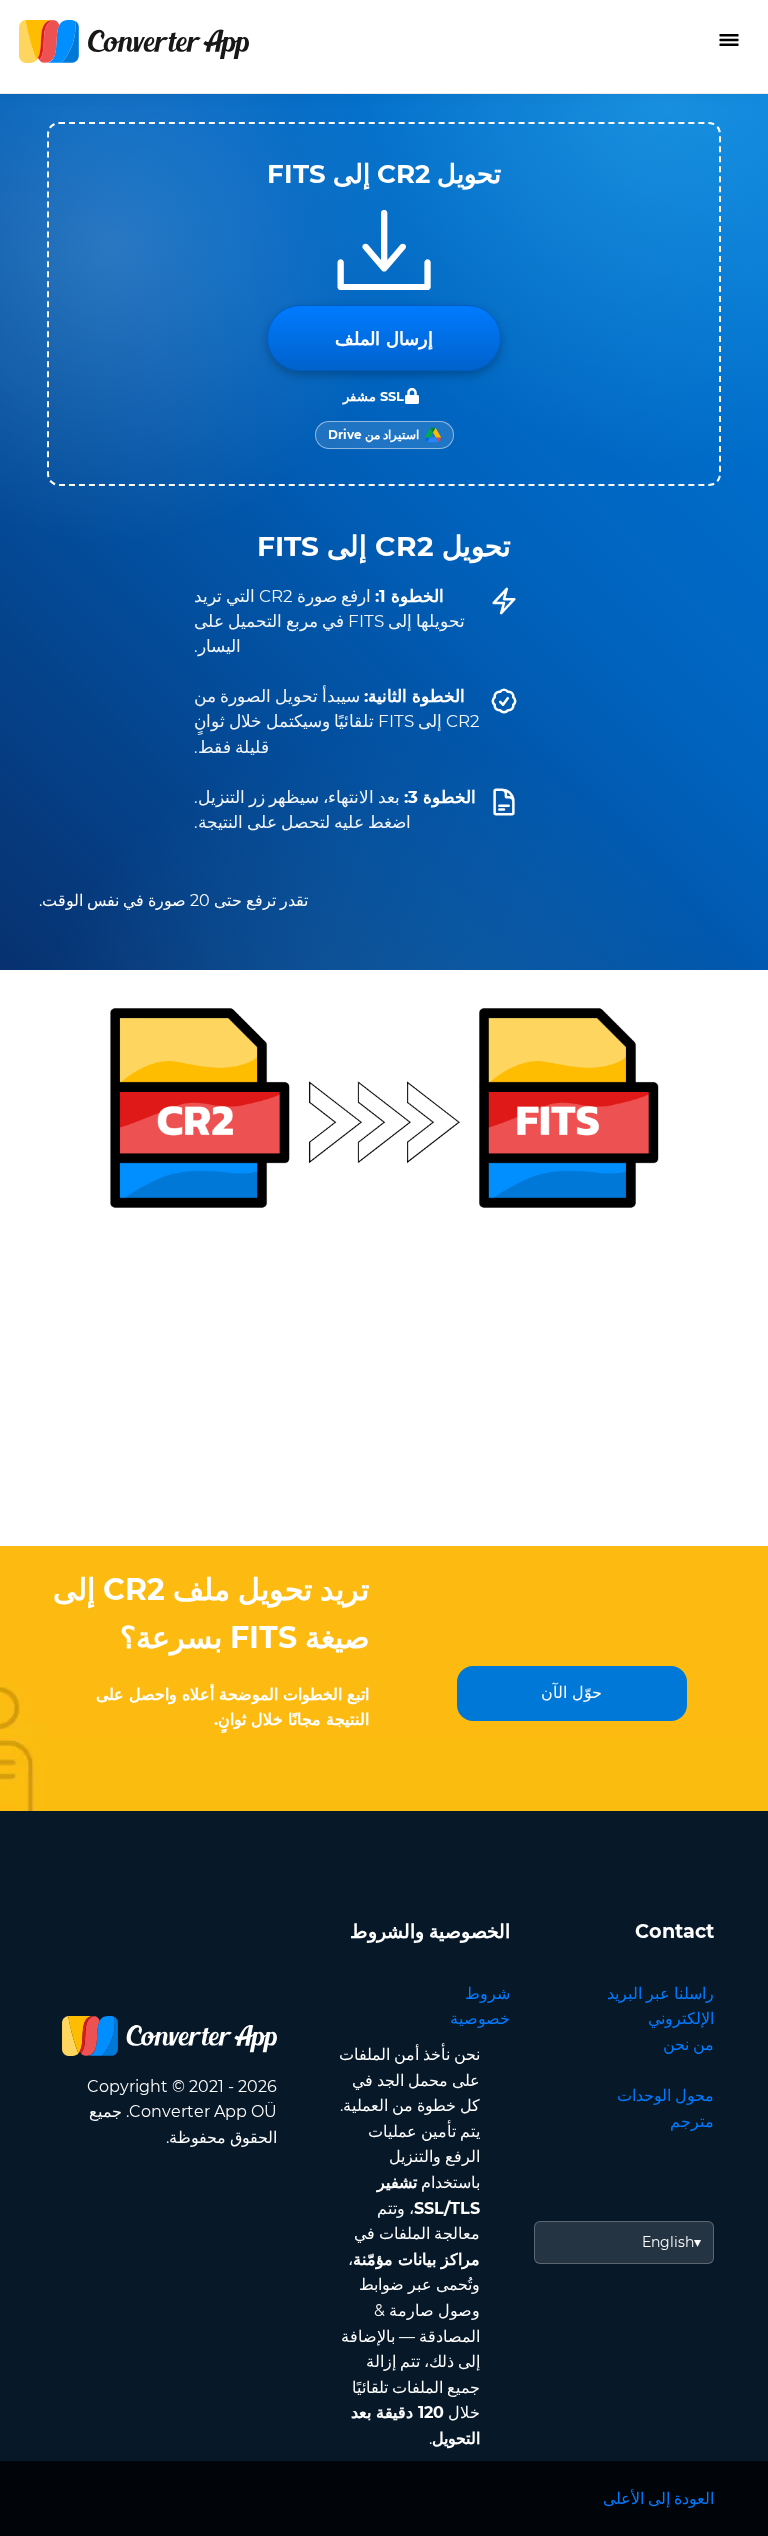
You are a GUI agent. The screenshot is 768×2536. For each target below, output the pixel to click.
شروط (487, 1993)
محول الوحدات (665, 2095)
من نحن (688, 2044)
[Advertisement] (384, 1386)
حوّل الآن (571, 1692)
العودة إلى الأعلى (658, 2498)
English (668, 2242)
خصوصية (480, 2018)
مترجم (692, 2121)
